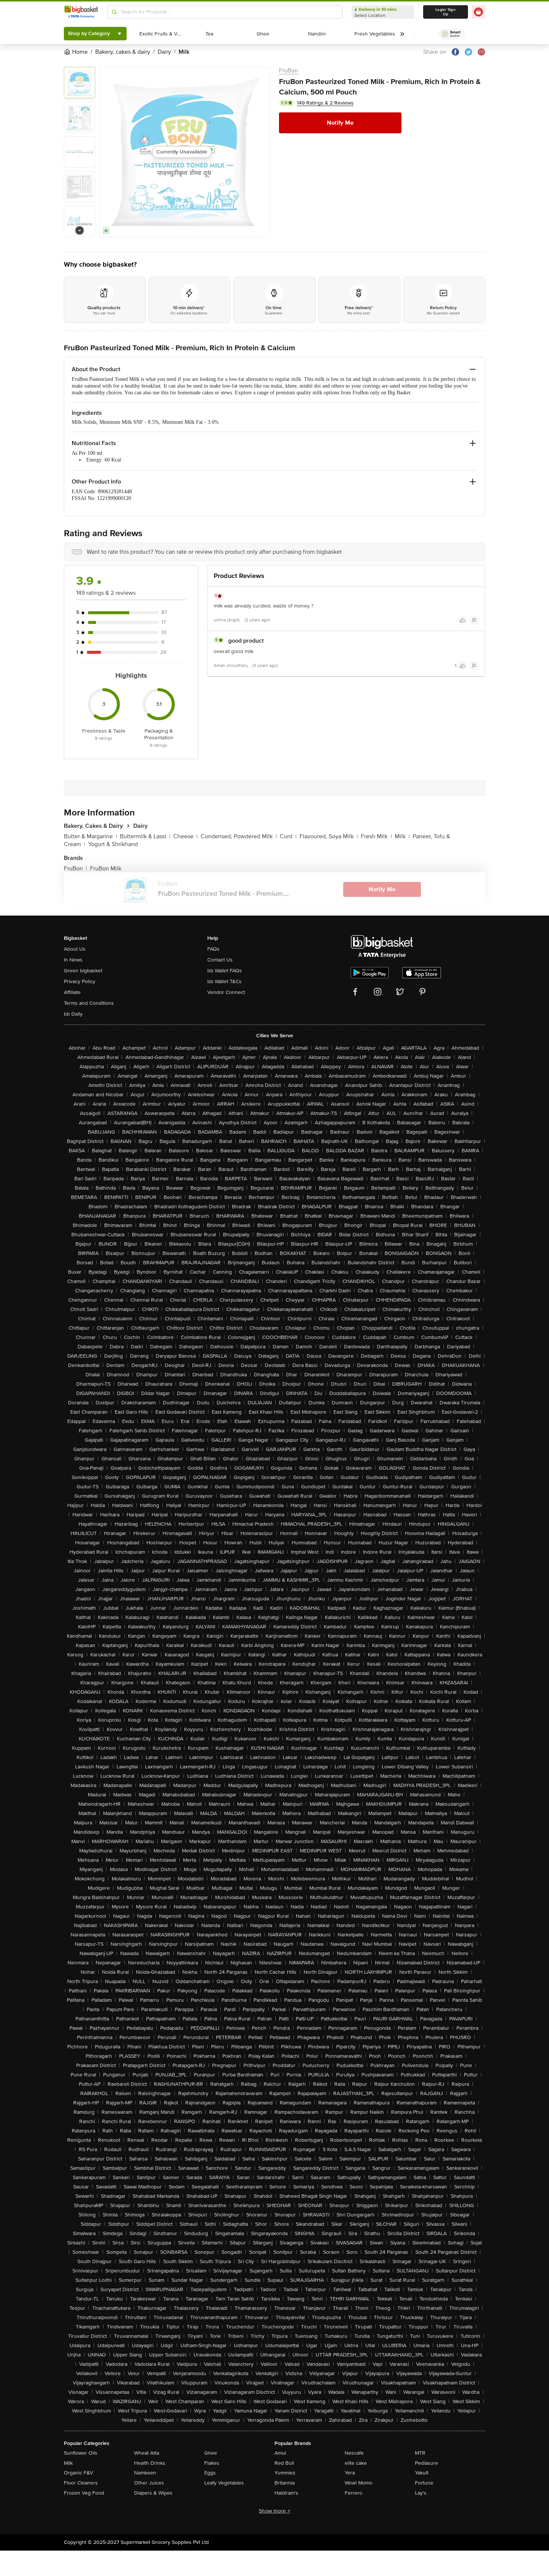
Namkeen (145, 2473)
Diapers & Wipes (153, 2493)
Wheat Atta (147, 2453)
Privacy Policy (80, 981)
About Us (75, 949)
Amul (280, 2453)
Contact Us (220, 960)
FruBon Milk (106, 868)
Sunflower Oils (81, 2453)
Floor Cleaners (81, 2483)
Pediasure (427, 2463)
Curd (288, 836)
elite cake (356, 2463)
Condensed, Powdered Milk (239, 836)
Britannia (285, 2483)
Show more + (274, 2511)
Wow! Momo (359, 2483)
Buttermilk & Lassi (145, 836)
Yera (350, 2473)
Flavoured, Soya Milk (329, 836)
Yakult (422, 2473)
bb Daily (73, 1014)
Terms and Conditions (89, 1003)
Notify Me (340, 123)
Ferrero (353, 2493)
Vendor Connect (226, 992)
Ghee (211, 2453)
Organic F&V (78, 2473)
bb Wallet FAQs (225, 971)
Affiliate (72, 992)
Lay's (421, 2493)
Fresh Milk (376, 836)
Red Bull (284, 2463)
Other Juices (149, 2483)
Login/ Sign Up (446, 12)
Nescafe (354, 2453)
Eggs (210, 2473)
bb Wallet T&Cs (224, 981)
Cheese (185, 836)
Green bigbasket (83, 971)
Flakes (212, 2463)
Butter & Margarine (90, 836)
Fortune (424, 2483)
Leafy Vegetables (224, 2483)
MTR (420, 2453)
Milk (402, 836)
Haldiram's (286, 2493)
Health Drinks (150, 2463)
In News (73, 960)
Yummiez (285, 2473)
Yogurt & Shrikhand (113, 844)
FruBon (289, 71)
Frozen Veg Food (84, 2493)
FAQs (213, 949)
